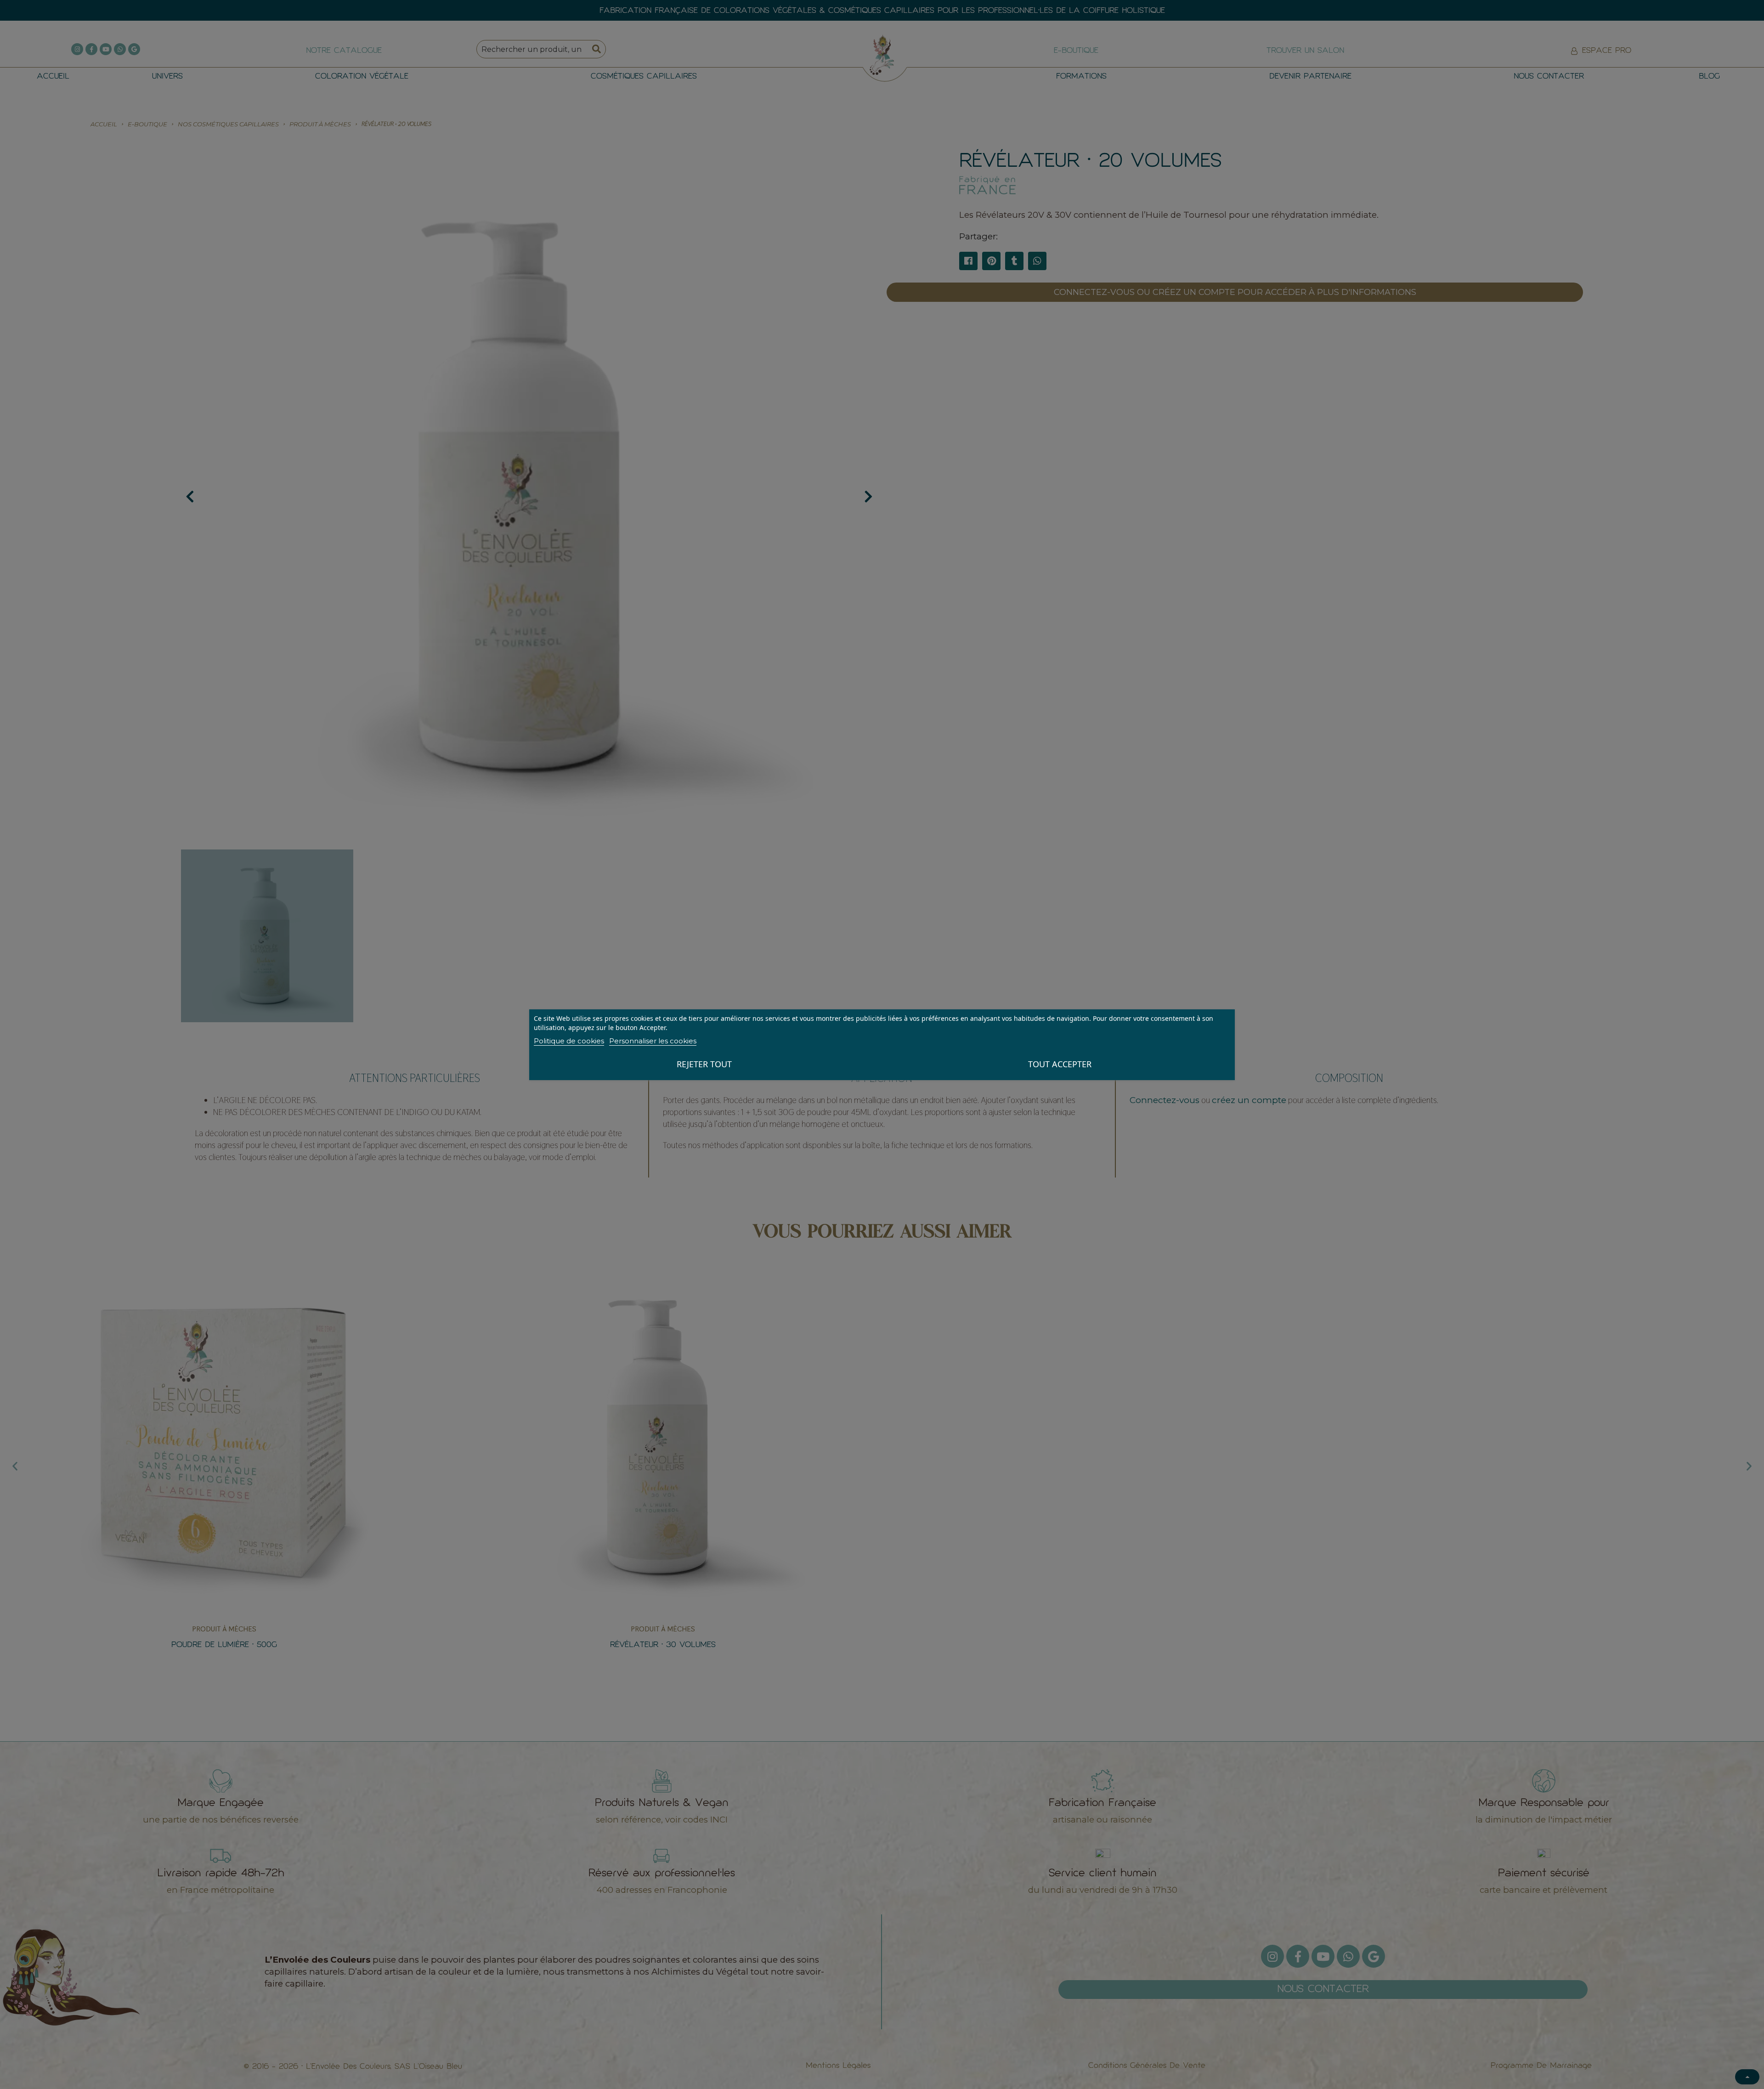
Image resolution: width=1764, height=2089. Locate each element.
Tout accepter (1060, 1064)
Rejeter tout (704, 1064)
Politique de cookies (569, 1041)
